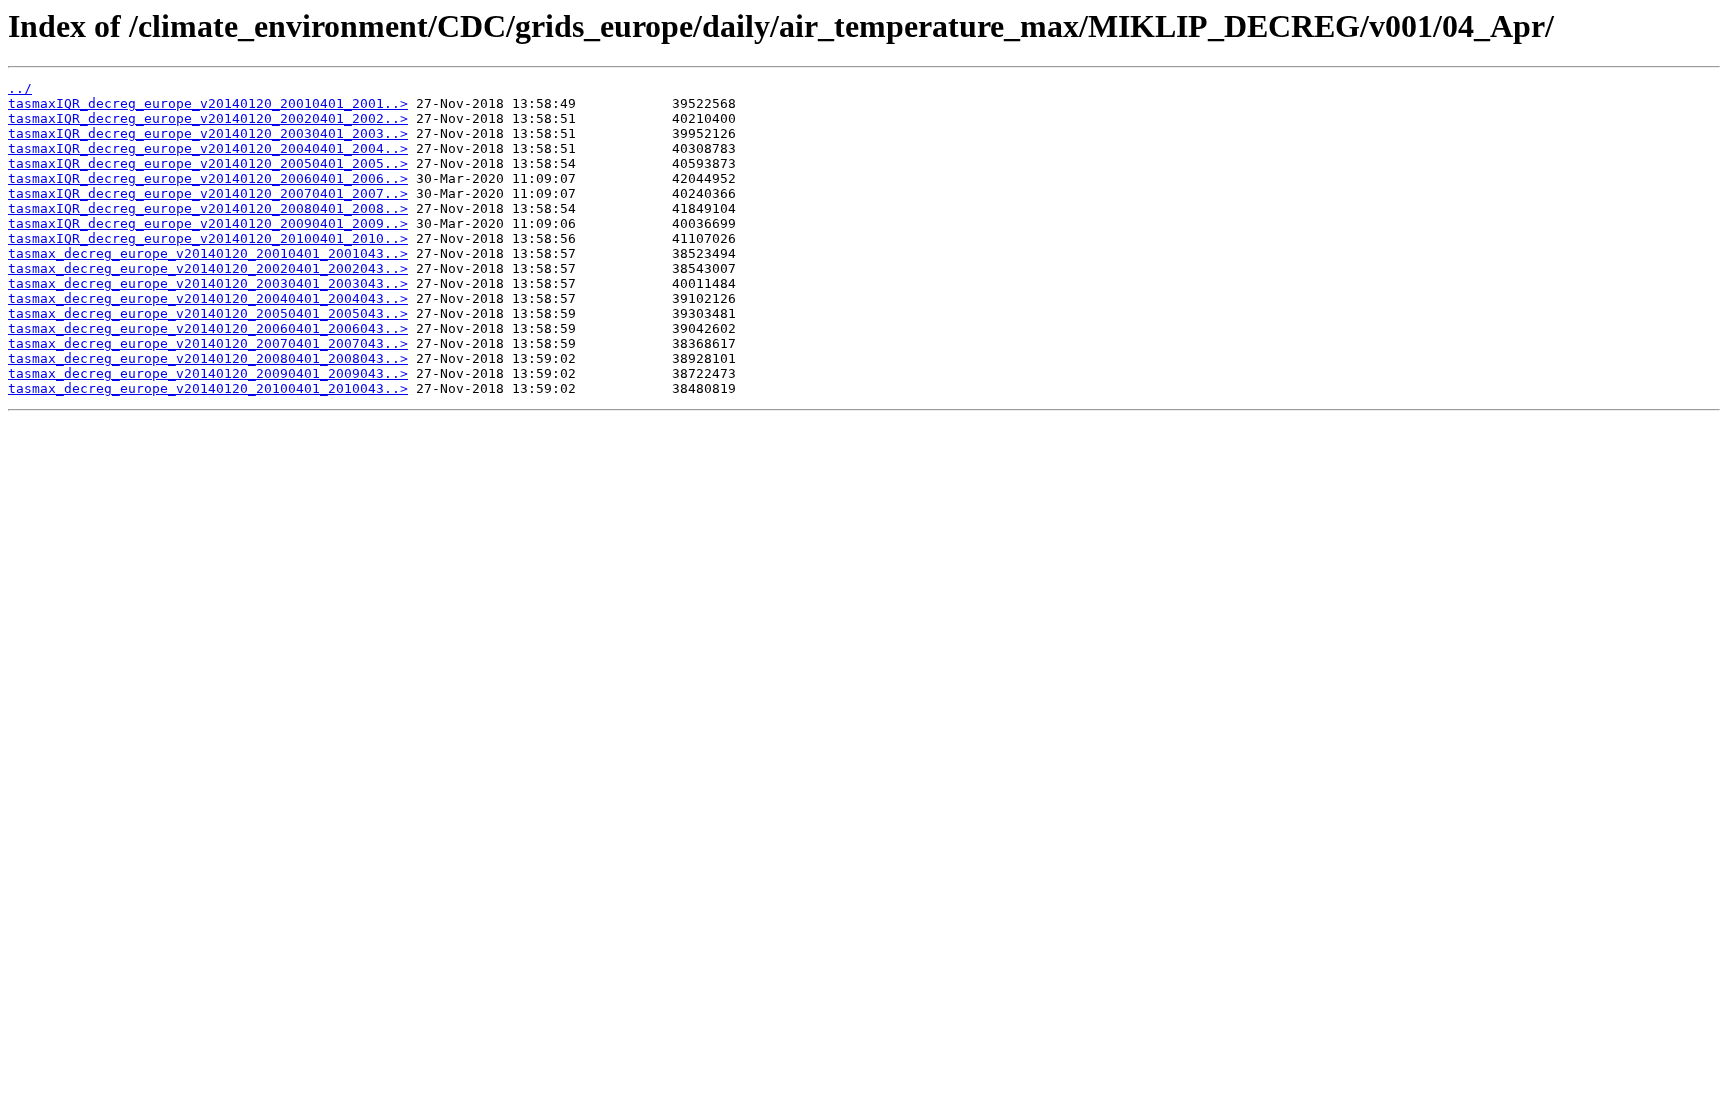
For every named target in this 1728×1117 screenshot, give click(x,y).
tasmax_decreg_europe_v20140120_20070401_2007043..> (208, 343)
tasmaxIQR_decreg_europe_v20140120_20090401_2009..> (208, 223)
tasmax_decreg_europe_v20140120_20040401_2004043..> (208, 298)
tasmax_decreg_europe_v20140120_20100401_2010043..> (208, 388)
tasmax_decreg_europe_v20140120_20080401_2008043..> (208, 358)
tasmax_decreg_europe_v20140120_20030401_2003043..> (208, 283)
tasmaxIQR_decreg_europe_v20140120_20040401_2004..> (208, 148)
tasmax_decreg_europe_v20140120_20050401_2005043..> (208, 313)
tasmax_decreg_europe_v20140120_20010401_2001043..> (208, 253)
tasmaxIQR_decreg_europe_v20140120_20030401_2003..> (208, 133)
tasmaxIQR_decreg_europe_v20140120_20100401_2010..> (208, 238)
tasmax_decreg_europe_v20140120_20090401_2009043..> (208, 373)
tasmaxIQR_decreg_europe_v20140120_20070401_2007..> (208, 193)
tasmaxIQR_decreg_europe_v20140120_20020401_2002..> (208, 118)
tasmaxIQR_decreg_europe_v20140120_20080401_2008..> (208, 208)
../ (20, 88)
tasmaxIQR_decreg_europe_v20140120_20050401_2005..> (208, 163)
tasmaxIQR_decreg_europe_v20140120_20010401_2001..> (208, 103)
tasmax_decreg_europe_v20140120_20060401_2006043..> (208, 328)
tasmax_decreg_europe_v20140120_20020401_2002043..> (208, 268)
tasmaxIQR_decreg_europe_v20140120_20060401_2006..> (208, 178)
